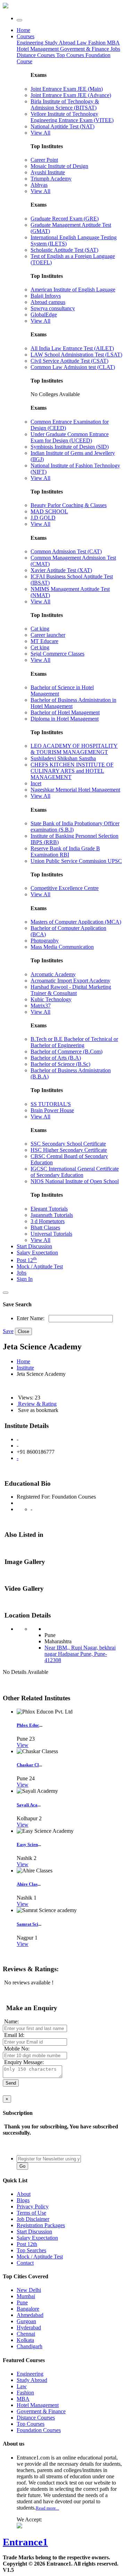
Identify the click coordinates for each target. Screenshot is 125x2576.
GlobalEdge (44, 315)
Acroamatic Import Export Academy (70, 981)
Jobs (22, 1273)
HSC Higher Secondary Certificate (69, 1150)
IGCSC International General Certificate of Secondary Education (75, 1172)
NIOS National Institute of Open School (75, 1181)
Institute (25, 1368)
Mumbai (26, 2296)
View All (40, 133)
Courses (26, 36)
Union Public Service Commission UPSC (76, 861)
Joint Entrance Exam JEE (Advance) (71, 95)
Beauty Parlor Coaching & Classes (69, 505)
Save (8, 1331)
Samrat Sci (27, 1924)
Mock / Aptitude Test (40, 1266)
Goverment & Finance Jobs (90, 49)
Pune (22, 2302)
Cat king (40, 629)
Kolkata (25, 2340)
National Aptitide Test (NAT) (62, 126)
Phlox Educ (28, 1725)
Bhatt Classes (45, 1227)
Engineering (31, 43)
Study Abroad (61, 43)
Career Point (44, 160)
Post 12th (27, 2244)
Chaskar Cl (28, 1765)
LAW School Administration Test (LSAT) (76, 355)
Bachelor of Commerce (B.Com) (66, 1052)
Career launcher (48, 635)
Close (23, 1331)
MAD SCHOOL (49, 511)
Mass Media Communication (62, 947)
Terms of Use (31, 2213)
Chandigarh (30, 2346)
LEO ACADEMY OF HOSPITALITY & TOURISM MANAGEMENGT (74, 749)
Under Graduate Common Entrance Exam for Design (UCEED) (70, 437)
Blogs (23, 2200)
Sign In (25, 1279)
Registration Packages (41, 2225)
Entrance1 (25, 2542)
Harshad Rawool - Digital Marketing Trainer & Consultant (71, 990)
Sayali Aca (27, 1805)
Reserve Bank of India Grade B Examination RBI (65, 852)
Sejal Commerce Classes (57, 654)
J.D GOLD (43, 518)
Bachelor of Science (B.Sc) (60, 1064)
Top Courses (70, 55)
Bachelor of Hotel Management (65, 712)
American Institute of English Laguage (73, 290)
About (24, 2194)
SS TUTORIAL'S (51, 1104)
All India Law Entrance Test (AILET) (72, 348)
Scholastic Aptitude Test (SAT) (64, 250)
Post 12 (27, 1260)
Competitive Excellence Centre (65, 888)
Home (23, 30)
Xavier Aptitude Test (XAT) (61, 570)
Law (82, 43)
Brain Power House (52, 1110)
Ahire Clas (27, 1884)
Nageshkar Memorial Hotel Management (75, 790)
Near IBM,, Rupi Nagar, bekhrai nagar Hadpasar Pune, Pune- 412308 (80, 1654)
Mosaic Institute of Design (59, 166)
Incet (36, 783)
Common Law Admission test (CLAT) (73, 367)
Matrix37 (41, 1006)
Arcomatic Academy (53, 974)
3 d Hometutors (48, 1221)
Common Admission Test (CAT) (66, 551)
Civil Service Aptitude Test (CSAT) (69, 361)
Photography (45, 941)
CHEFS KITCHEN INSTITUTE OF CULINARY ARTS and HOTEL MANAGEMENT (72, 771)
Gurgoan (26, 2321)
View (23, 1745)
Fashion (98, 43)
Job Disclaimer (33, 2219)
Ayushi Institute (48, 172)
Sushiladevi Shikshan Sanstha (63, 758)
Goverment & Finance (41, 2411)
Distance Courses (36, 55)
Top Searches (31, 2250)
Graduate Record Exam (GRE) (65, 219)
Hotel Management (38, 49)
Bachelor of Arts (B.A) (56, 1058)
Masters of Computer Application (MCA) (76, 922)
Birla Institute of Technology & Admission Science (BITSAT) (65, 105)
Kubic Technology (51, 999)
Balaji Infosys (46, 296)
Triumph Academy (51, 179)
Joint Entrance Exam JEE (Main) (67, 89)
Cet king (40, 647)
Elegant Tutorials (49, 1209)
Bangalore (28, 2309)
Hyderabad (29, 2328)
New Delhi (29, 2290)
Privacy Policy (33, 2206)
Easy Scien (27, 1844)
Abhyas (39, 185)
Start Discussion (34, 1246)
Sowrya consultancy (53, 308)
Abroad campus (48, 302)
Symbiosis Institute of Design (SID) (70, 447)
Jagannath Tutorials (52, 1215)
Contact (25, 2263)
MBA (113, 43)
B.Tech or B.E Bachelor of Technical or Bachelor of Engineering (74, 1042)
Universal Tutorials (51, 1234)
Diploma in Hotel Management (65, 719)
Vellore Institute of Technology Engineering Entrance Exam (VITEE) (72, 117)
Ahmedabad (30, 2315)
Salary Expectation (37, 1253)
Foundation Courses (39, 2430)
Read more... (47, 2508)
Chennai (26, 2334)
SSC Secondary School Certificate (68, 1144)
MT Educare (44, 641)
